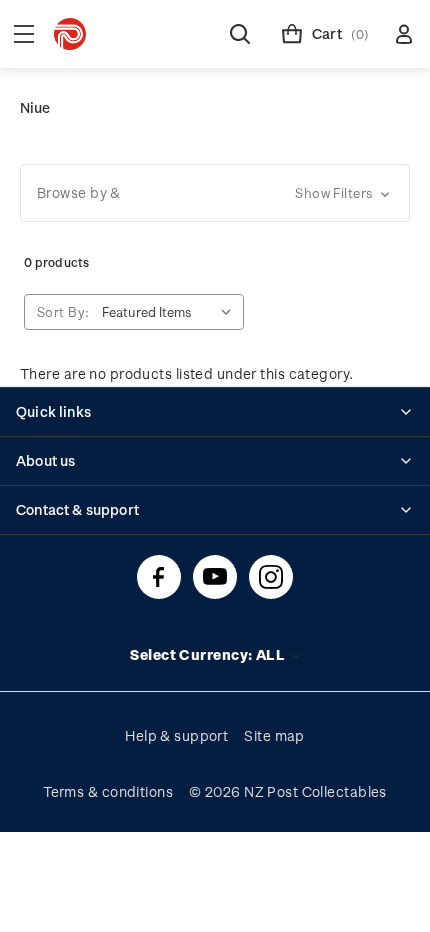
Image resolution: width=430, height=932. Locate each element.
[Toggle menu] (24, 34)
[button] (215, 193)
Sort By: (63, 311)
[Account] (404, 34)
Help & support (176, 735)
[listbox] (171, 312)
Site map (274, 735)
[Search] (240, 34)
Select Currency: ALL (209, 654)
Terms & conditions (108, 791)
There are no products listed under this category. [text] (186, 373)
